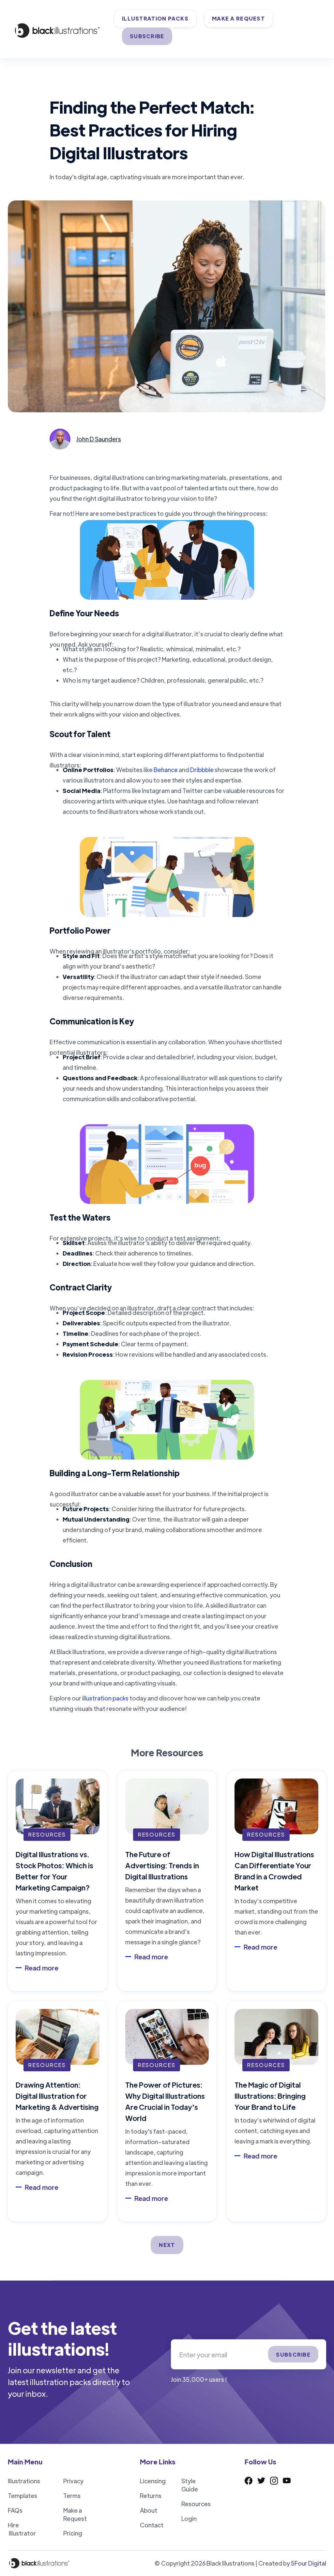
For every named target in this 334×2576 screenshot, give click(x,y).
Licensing (153, 2481)
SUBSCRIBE (147, 36)
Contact (152, 2525)
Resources (196, 2504)
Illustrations (24, 2481)
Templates (23, 2496)
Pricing (73, 2533)
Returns (151, 2496)
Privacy (73, 2481)
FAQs (15, 2510)
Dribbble (202, 770)
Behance (166, 770)
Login (189, 2518)
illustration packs (105, 1698)
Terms (72, 2496)
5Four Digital (309, 2563)
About (149, 2510)
